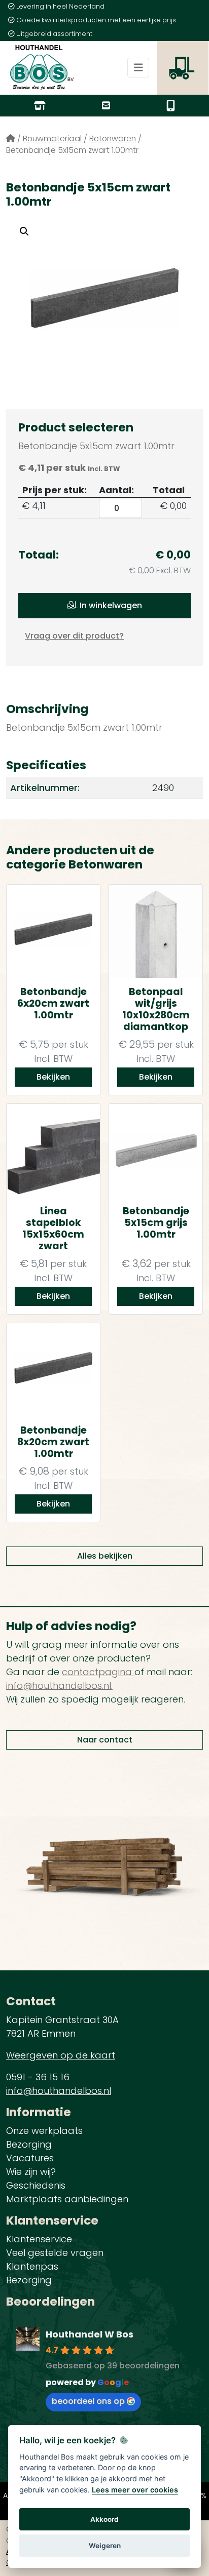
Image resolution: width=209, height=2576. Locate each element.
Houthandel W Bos (90, 2334)
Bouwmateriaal (52, 138)
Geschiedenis (36, 2185)
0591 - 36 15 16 (38, 2077)
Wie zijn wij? (31, 2172)
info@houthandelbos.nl (59, 2091)
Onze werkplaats (44, 2131)
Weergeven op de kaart (61, 2055)
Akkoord (104, 2519)
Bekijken (53, 1077)
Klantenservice (39, 2239)
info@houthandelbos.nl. (59, 1686)
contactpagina (98, 1672)
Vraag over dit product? (74, 636)
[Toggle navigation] (138, 68)
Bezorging (29, 2144)
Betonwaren (113, 138)
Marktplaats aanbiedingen (67, 2199)
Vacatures (30, 2158)
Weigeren (105, 2546)
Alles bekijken (105, 1556)
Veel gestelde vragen (55, 2253)
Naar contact (105, 1740)
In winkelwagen (110, 605)
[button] (24, 231)
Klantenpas (32, 2266)
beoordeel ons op (88, 2401)
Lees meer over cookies (135, 2490)
